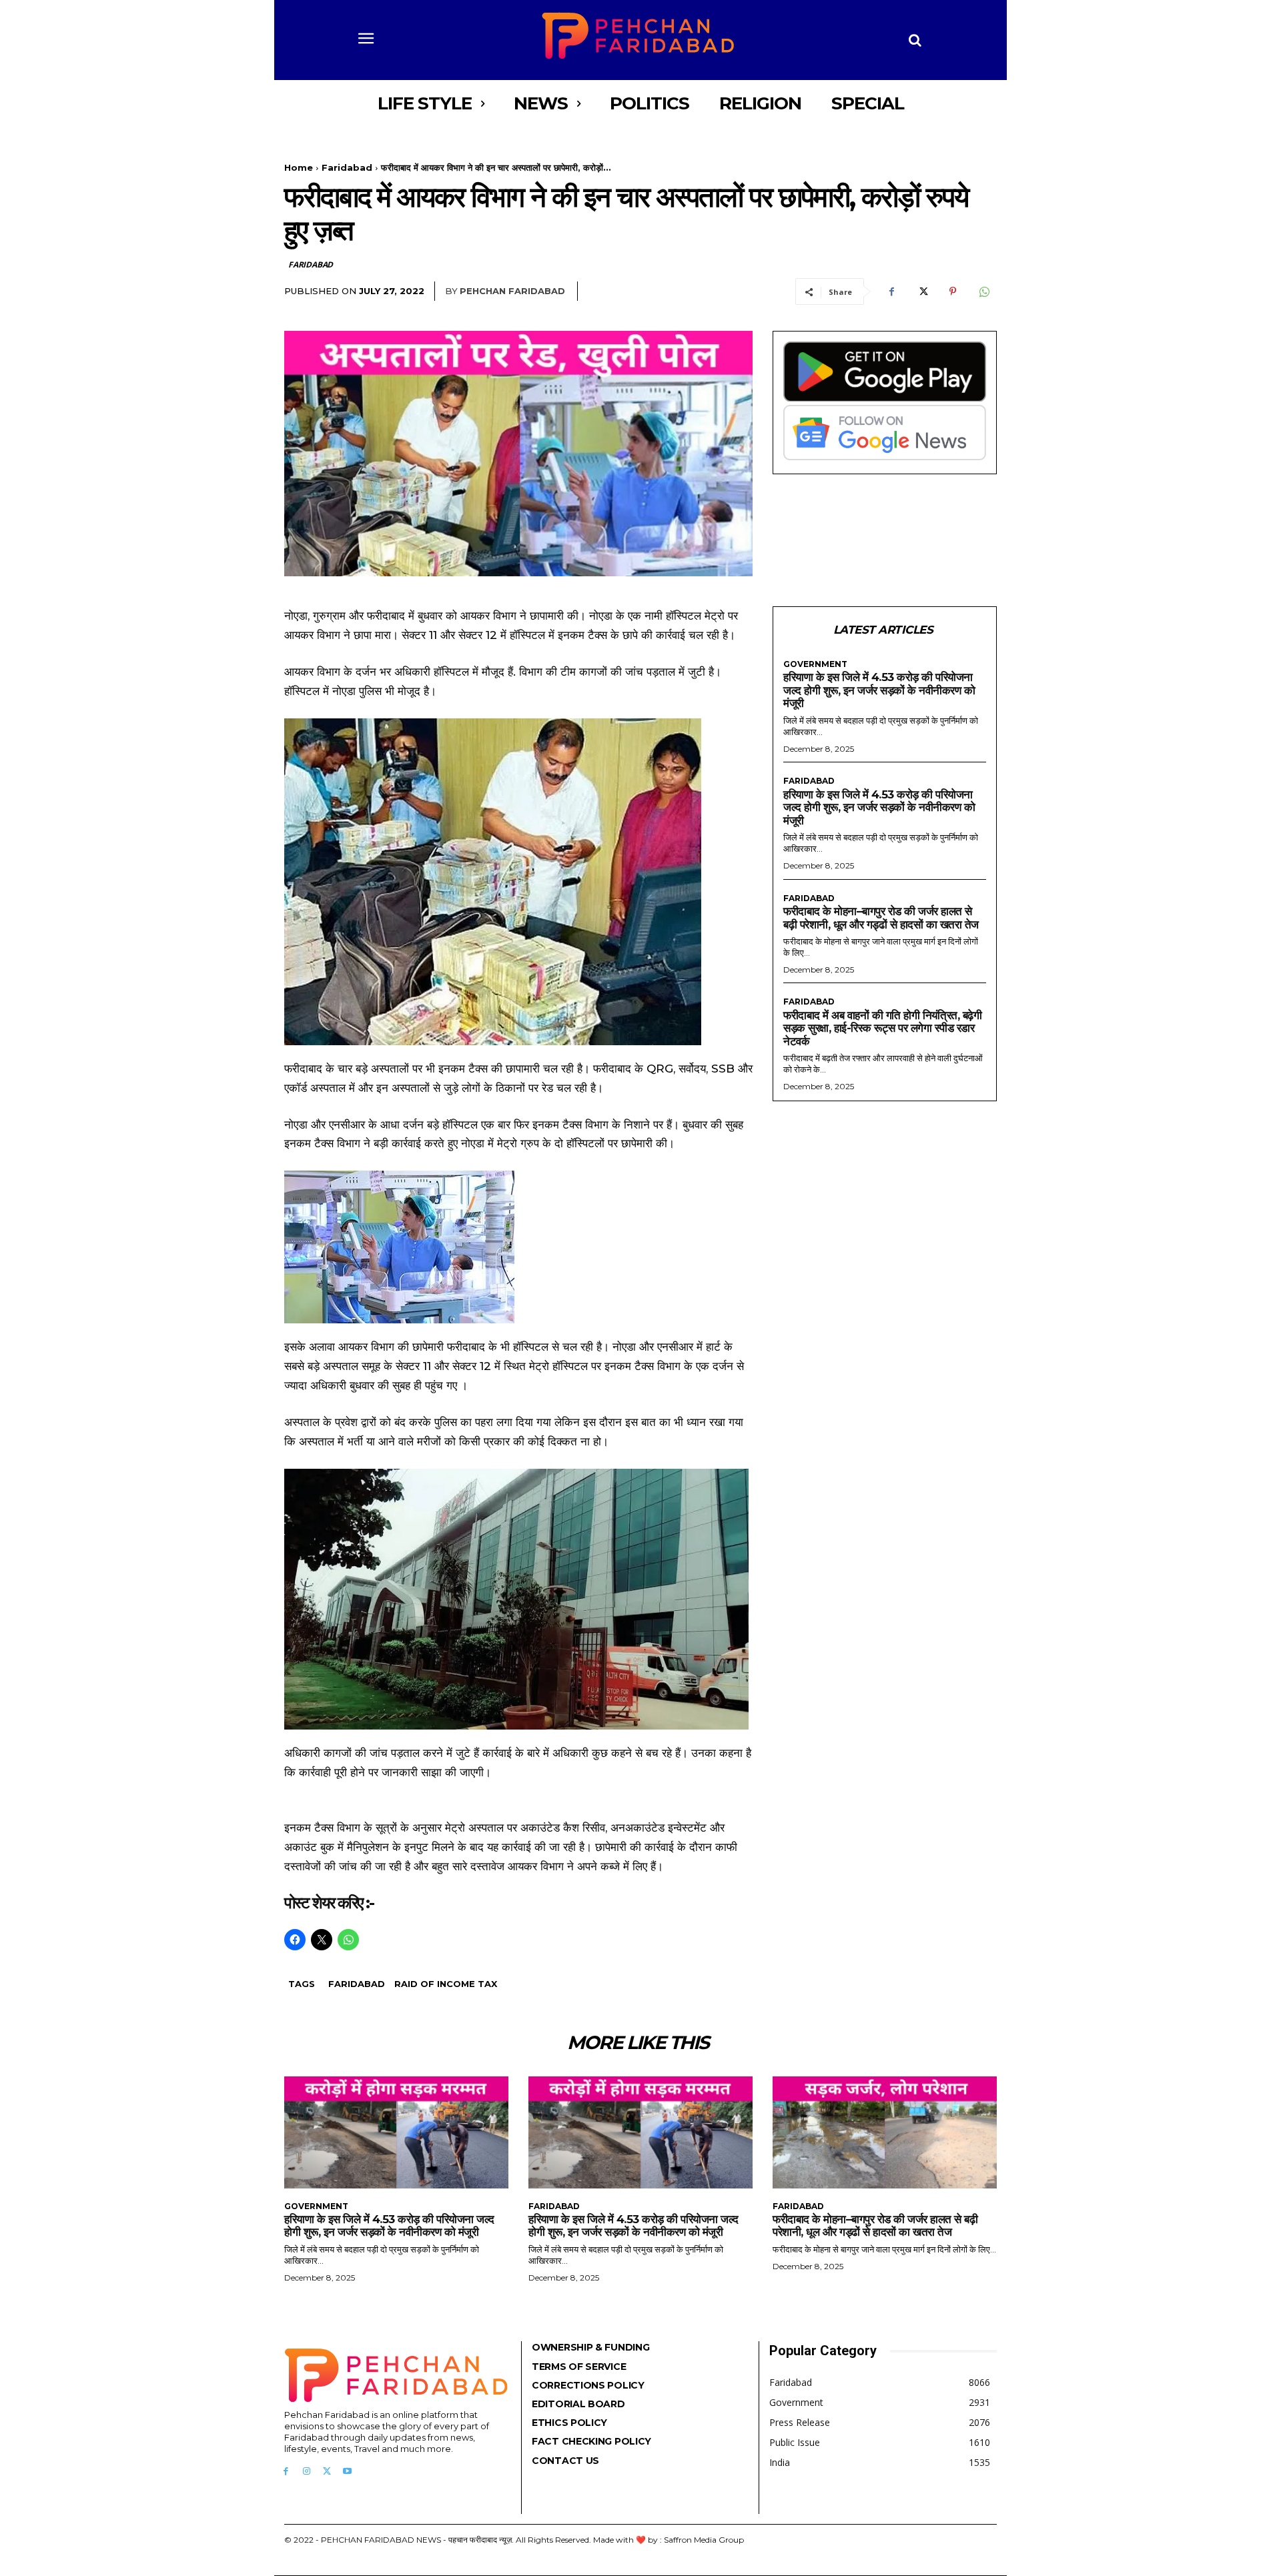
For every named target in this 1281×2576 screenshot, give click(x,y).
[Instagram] (307, 2472)
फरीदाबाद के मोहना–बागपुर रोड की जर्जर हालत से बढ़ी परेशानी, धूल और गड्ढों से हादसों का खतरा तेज (881, 918)
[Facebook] (891, 291)
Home (299, 167)
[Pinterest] (953, 291)
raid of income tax (446, 1984)
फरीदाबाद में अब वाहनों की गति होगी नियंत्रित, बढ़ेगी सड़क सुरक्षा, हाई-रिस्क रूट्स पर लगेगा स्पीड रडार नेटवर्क (882, 1028)
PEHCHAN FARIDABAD (512, 291)
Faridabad (347, 167)
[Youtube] (347, 2472)
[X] (922, 291)
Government (815, 664)
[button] (915, 40)
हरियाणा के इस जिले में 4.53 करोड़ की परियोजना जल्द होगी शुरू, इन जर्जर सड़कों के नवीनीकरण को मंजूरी (879, 690)
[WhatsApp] (983, 291)
